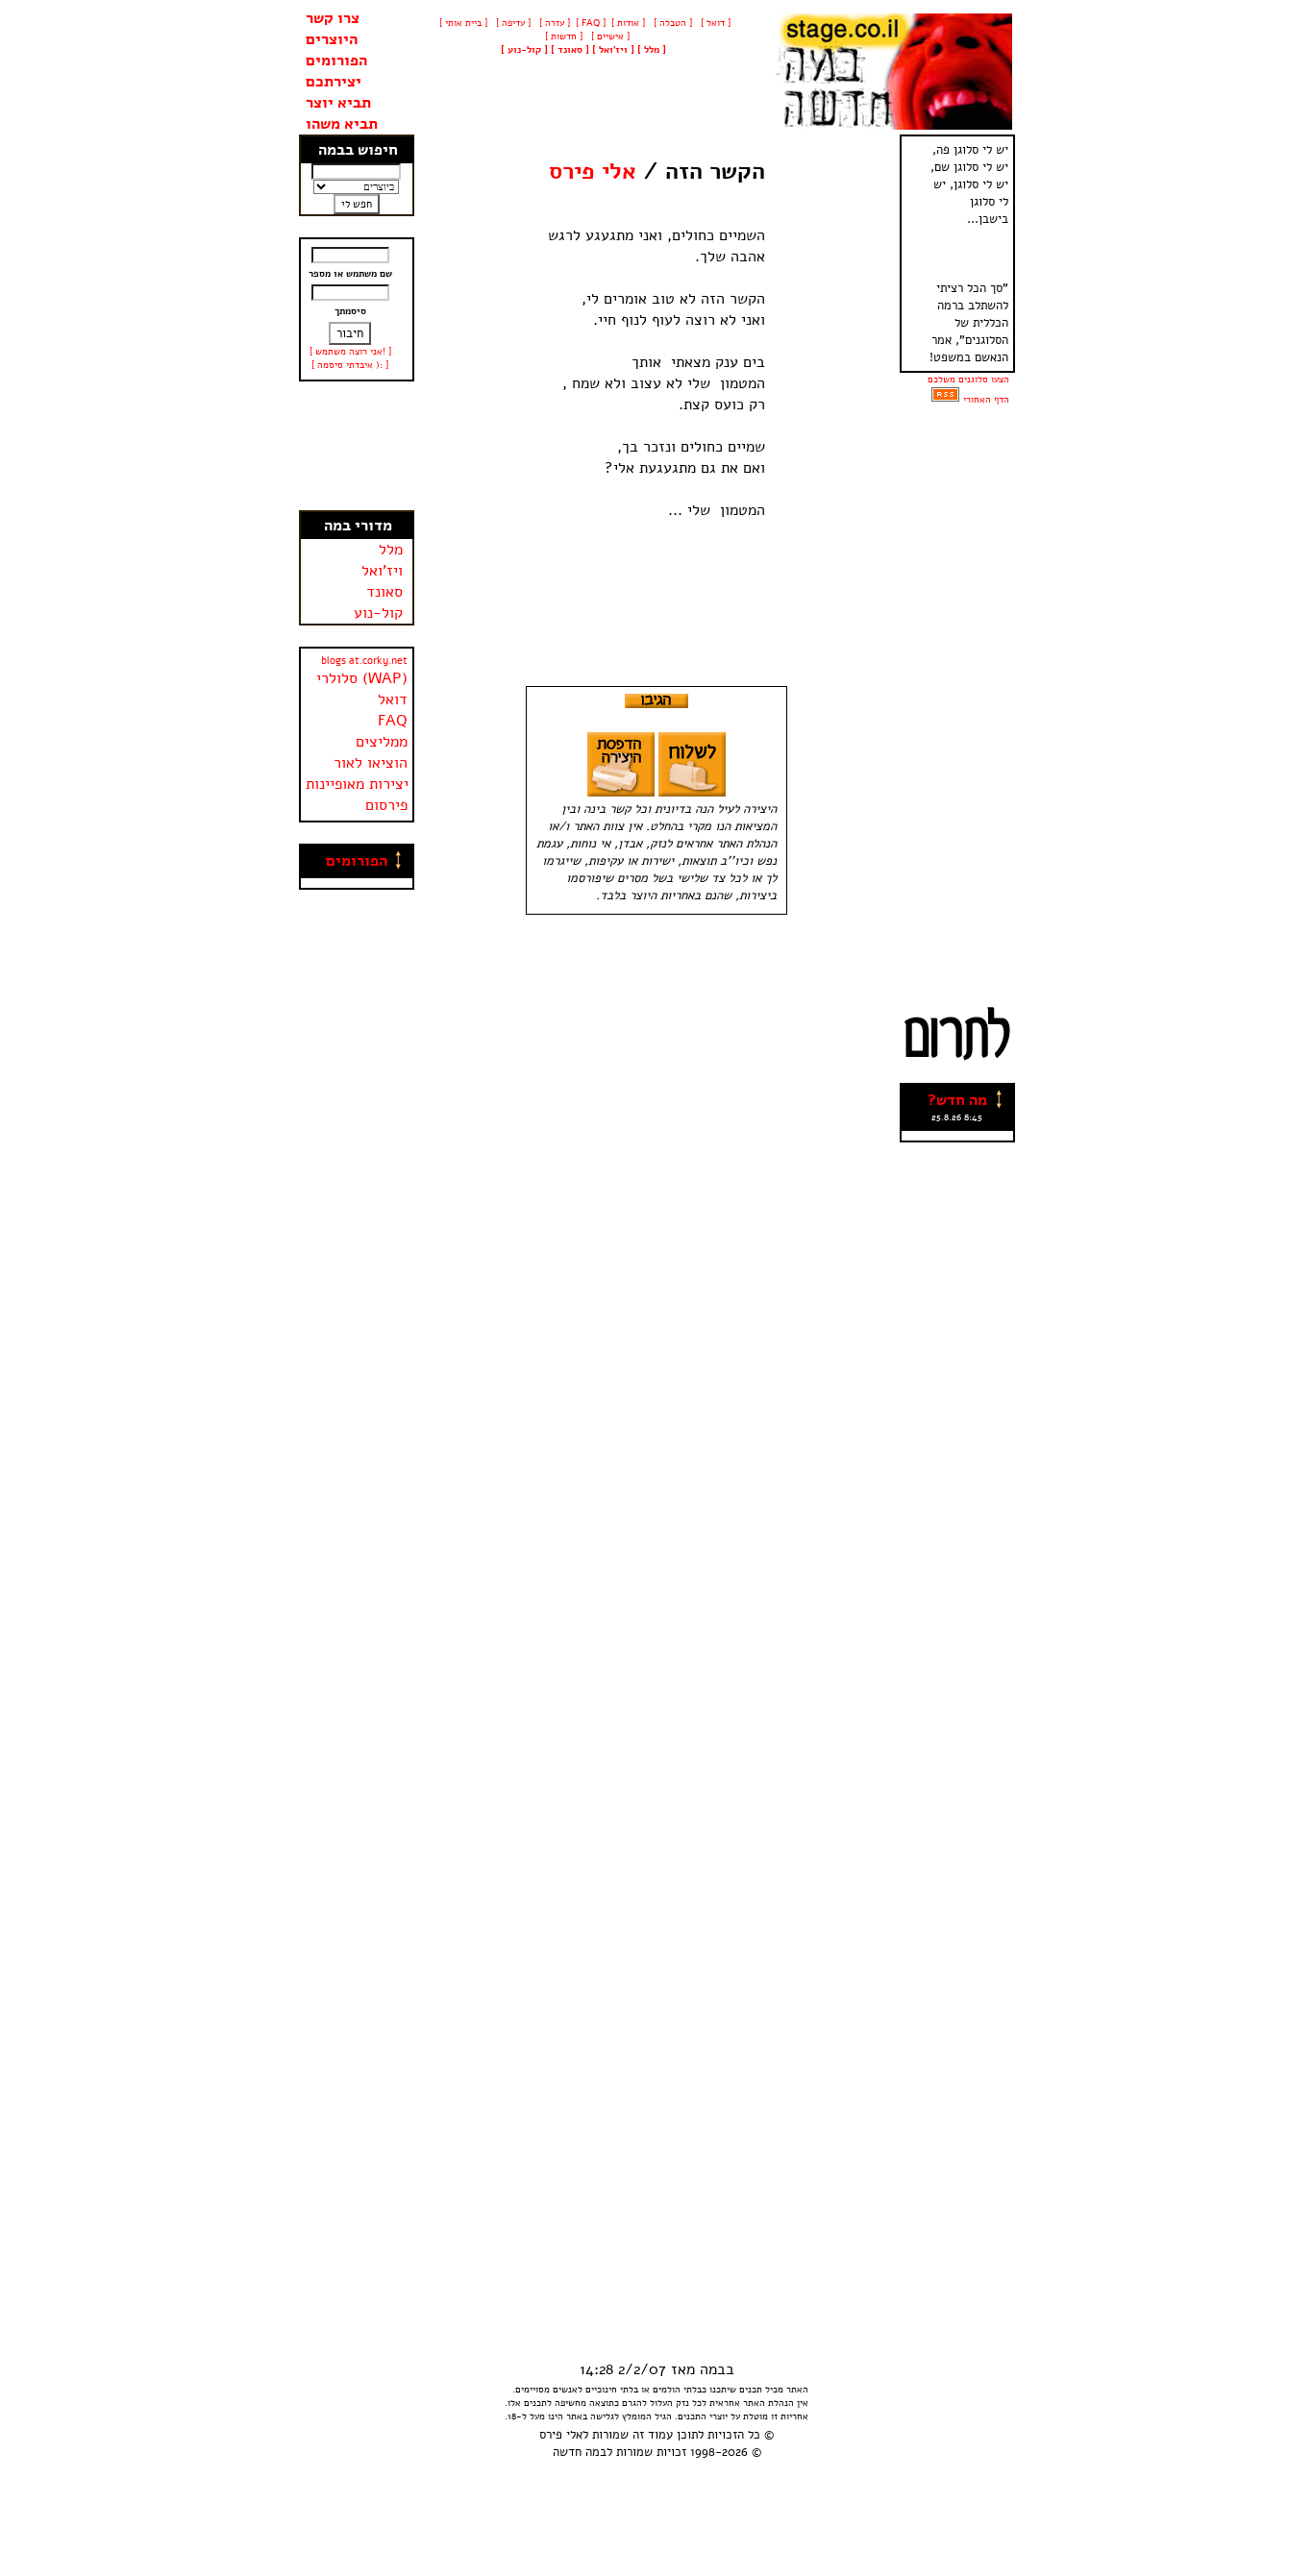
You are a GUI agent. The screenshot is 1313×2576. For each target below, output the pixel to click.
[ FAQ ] (591, 23)
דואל (393, 699)
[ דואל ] (714, 23)
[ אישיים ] (609, 37)
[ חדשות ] (562, 37)
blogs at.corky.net (364, 661)
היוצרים (332, 39)
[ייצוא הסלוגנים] (945, 400)
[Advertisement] (357, 446)
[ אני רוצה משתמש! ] (350, 352)
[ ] (524, 50)
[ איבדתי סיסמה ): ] (350, 365)
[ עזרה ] (553, 23)
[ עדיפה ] (512, 23)
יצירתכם (334, 82)
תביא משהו (342, 124)
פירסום (386, 805)
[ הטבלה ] (671, 23)
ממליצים (382, 742)
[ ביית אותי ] (463, 23)
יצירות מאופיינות (357, 784)
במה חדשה (580, 2452)
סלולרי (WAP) (362, 678)
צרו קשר (333, 18)
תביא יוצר (338, 103)
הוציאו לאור (371, 763)
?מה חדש (957, 1100)
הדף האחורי (986, 400)
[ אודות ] (628, 23)
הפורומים (336, 61)
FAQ (393, 721)
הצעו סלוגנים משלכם (968, 380)
